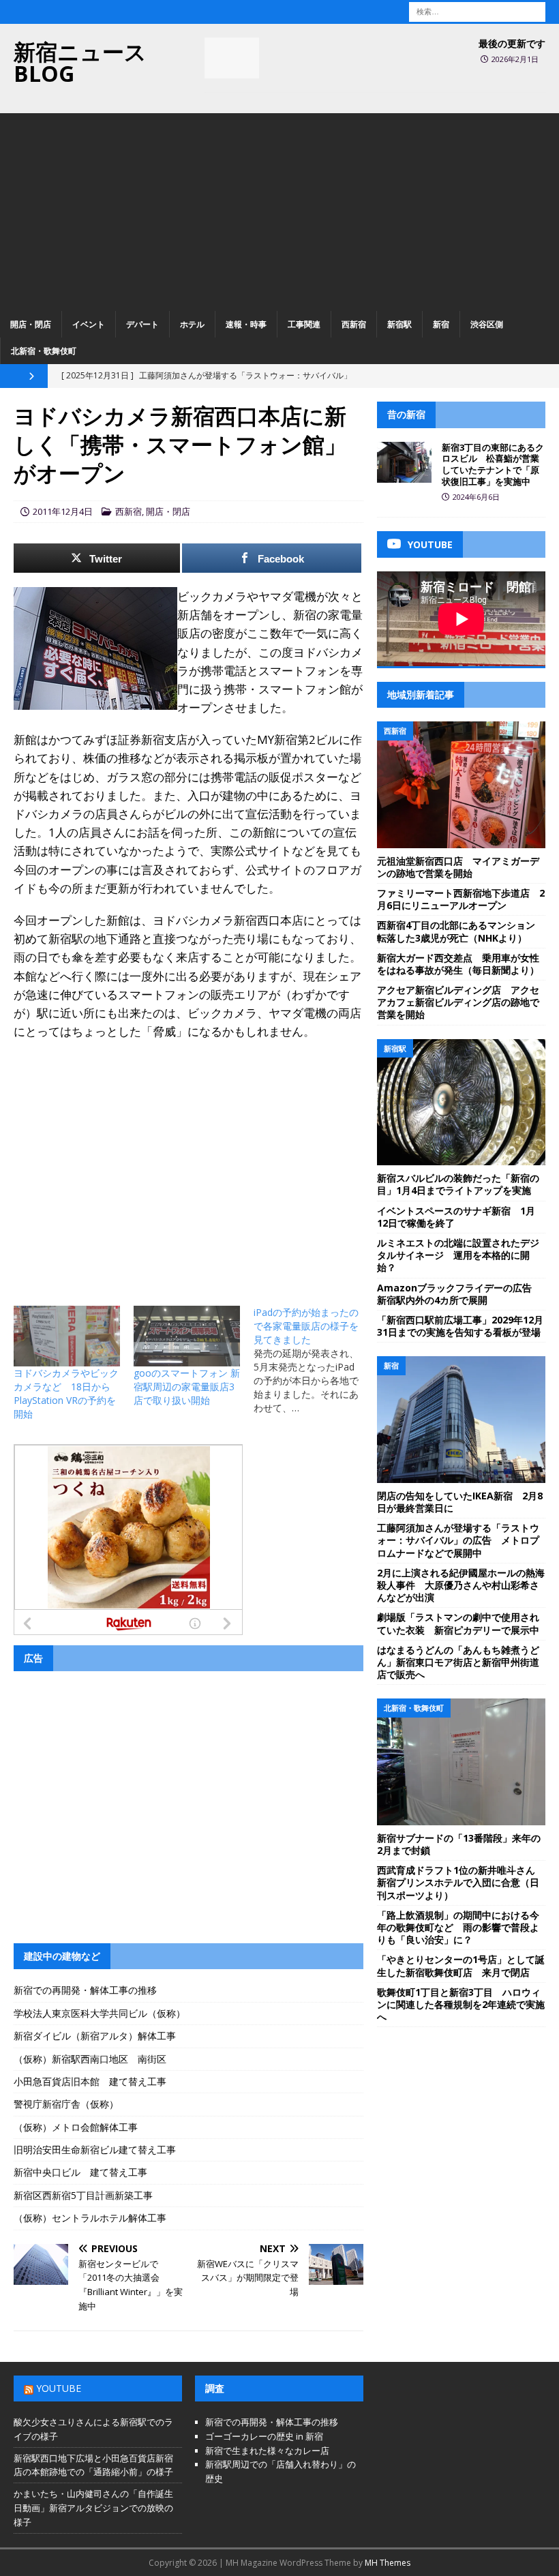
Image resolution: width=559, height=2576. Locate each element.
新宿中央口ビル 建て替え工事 (80, 2172)
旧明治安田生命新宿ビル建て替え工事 (95, 2150)
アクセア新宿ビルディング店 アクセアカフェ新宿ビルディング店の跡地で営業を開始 (458, 1002)
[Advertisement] (279, 209)
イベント (89, 324)
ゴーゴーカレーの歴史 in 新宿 (264, 2436)
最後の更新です (512, 43)
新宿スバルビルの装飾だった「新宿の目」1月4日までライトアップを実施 (458, 1184)
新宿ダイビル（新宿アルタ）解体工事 (95, 2036)
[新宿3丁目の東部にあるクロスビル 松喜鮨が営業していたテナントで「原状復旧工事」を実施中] (404, 462)
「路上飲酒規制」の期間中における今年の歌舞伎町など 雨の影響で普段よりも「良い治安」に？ (458, 1927)
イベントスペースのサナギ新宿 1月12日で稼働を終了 (456, 1217)
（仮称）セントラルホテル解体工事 (90, 2218)
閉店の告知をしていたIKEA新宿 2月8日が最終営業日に (460, 1502)
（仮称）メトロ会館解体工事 (76, 2127)
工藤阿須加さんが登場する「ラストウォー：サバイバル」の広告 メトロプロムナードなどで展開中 (458, 1540)
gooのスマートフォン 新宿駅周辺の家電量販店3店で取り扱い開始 (187, 1387)
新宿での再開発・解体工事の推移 (85, 1990)
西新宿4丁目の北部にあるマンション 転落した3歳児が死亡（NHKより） (461, 931)
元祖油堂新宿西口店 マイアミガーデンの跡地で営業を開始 (458, 867)
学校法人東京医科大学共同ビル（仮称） (100, 2013)
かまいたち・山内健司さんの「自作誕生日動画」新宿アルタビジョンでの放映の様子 (93, 2508)
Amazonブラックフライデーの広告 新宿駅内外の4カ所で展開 (459, 1294)
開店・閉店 (31, 324)
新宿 (441, 324)
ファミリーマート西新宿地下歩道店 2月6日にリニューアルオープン (461, 899)
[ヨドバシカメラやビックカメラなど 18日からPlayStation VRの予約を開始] (67, 1336)
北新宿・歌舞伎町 (44, 351)
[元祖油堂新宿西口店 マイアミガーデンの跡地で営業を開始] (461, 785)
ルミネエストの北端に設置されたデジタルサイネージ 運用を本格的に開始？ (458, 1255)
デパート (142, 324)
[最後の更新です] (232, 58)
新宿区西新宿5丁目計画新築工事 (83, 2195)
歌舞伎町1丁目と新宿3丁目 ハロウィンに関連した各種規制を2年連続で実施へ (461, 2004)
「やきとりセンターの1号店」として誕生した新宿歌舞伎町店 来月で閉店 (461, 1965)
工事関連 (304, 324)
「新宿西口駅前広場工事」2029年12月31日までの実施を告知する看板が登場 (460, 1326)
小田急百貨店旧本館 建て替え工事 (90, 2081)
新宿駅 (399, 324)
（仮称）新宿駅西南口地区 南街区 (90, 2059)
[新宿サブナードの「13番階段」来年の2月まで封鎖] (461, 1762)
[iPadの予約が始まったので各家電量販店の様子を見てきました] (314, 1360)
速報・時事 (246, 324)
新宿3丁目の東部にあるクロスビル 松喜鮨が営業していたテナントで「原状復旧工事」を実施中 (493, 465)
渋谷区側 (487, 324)
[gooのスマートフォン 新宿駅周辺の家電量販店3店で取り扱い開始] (187, 1336)
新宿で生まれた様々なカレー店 (267, 2451)
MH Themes (388, 2563)
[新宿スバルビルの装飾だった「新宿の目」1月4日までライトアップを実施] (461, 1103)
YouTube (59, 2388)
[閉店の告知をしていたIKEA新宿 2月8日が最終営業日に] (461, 1420)
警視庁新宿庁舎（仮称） (66, 2104)
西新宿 (354, 324)
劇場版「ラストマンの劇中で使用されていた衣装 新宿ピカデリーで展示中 (458, 1623)
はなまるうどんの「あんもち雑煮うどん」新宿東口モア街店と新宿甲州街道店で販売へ (458, 1662)
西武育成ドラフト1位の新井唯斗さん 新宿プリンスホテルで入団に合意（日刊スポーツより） (461, 1882)
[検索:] (477, 11)
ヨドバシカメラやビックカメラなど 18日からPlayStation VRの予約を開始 (66, 1393)
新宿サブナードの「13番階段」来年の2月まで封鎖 (459, 1844)
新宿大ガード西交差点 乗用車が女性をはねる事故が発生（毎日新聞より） (458, 964)
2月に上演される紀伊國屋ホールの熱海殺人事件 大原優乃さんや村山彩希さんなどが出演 (461, 1585)
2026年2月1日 (515, 59)
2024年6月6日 (476, 497)
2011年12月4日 (63, 511)
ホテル (192, 324)
